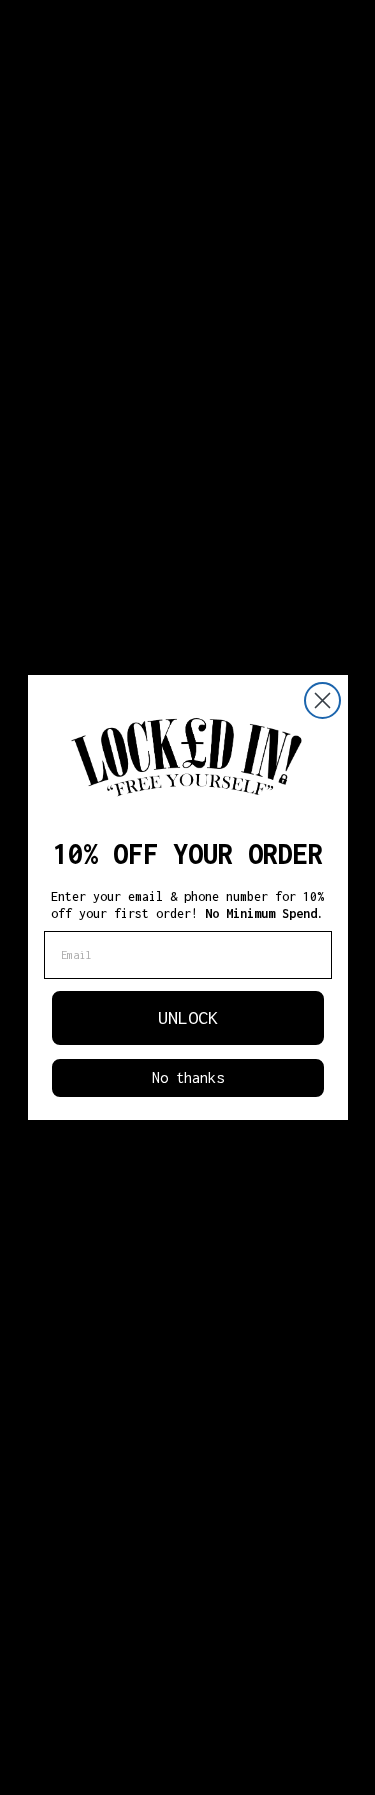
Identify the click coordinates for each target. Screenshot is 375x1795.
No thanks (188, 1077)
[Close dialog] (322, 700)
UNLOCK (188, 1017)
